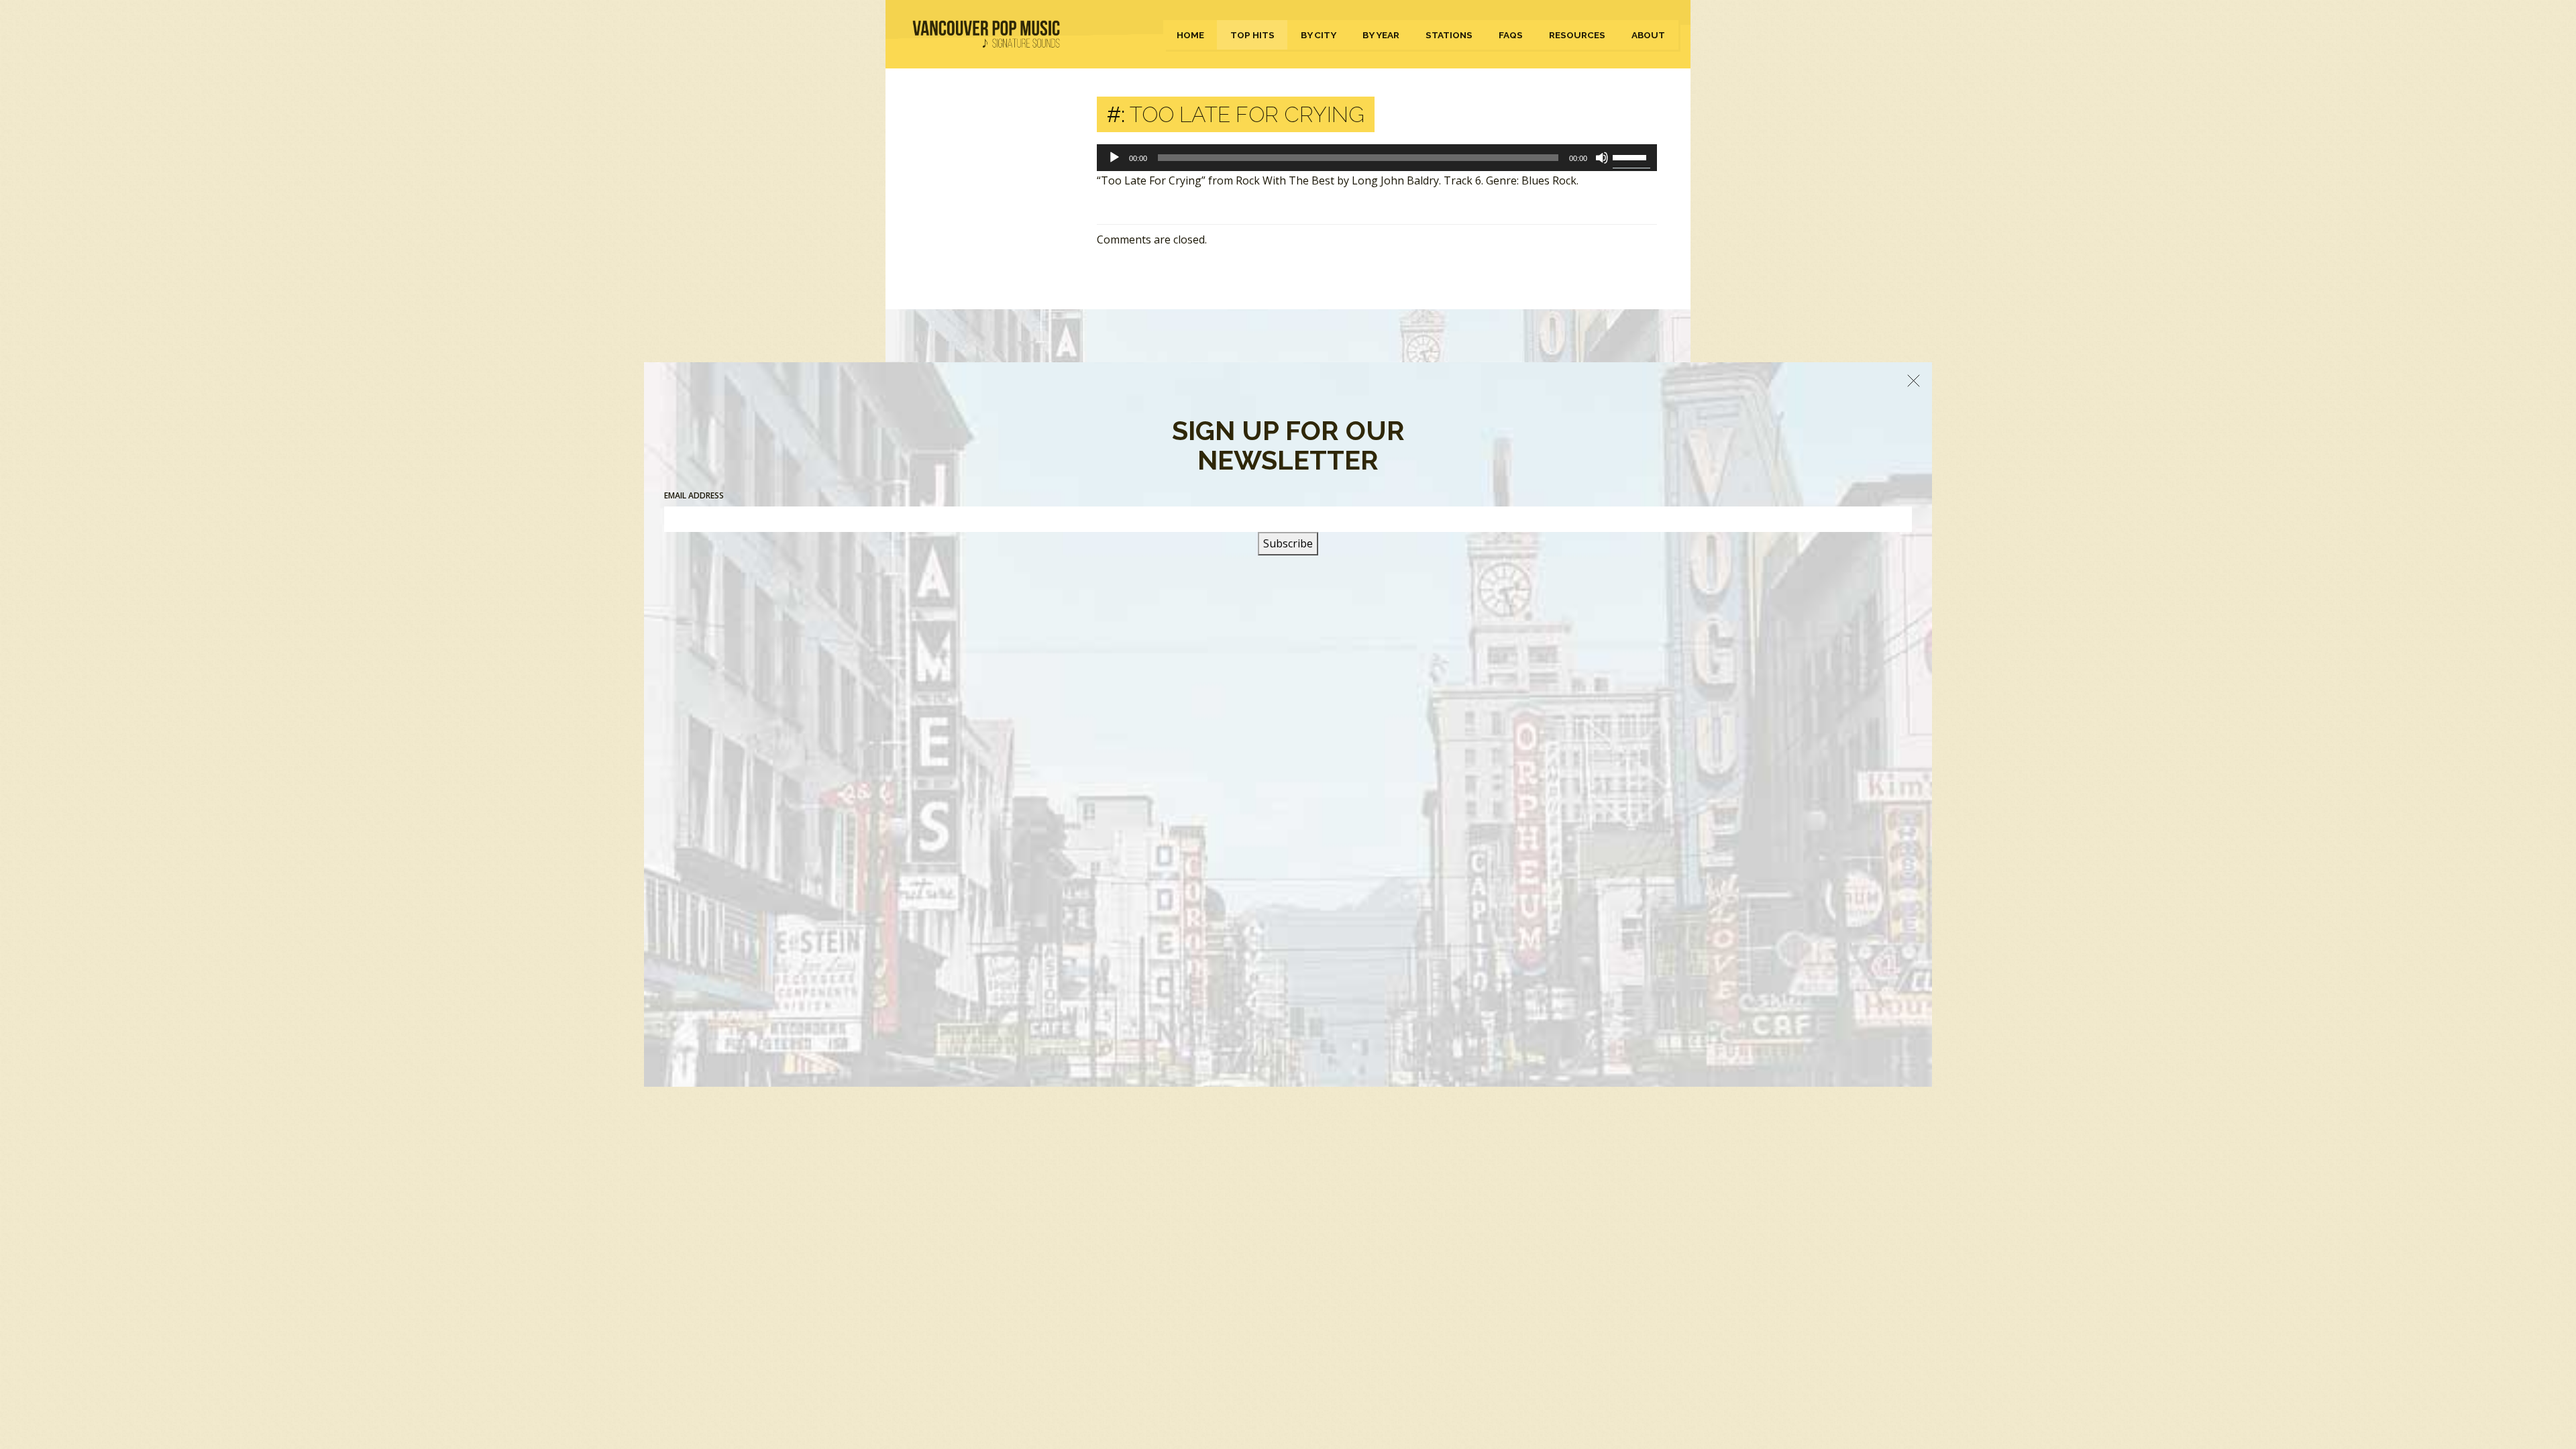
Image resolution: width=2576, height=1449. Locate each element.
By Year (1381, 35)
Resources (1577, 35)
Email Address (694, 495)
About (1648, 35)
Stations (1449, 35)
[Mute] (1602, 158)
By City (1319, 35)
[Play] (1114, 158)
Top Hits (1252, 35)
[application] (1377, 158)
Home (1190, 35)
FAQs (1511, 35)
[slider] (1631, 156)
